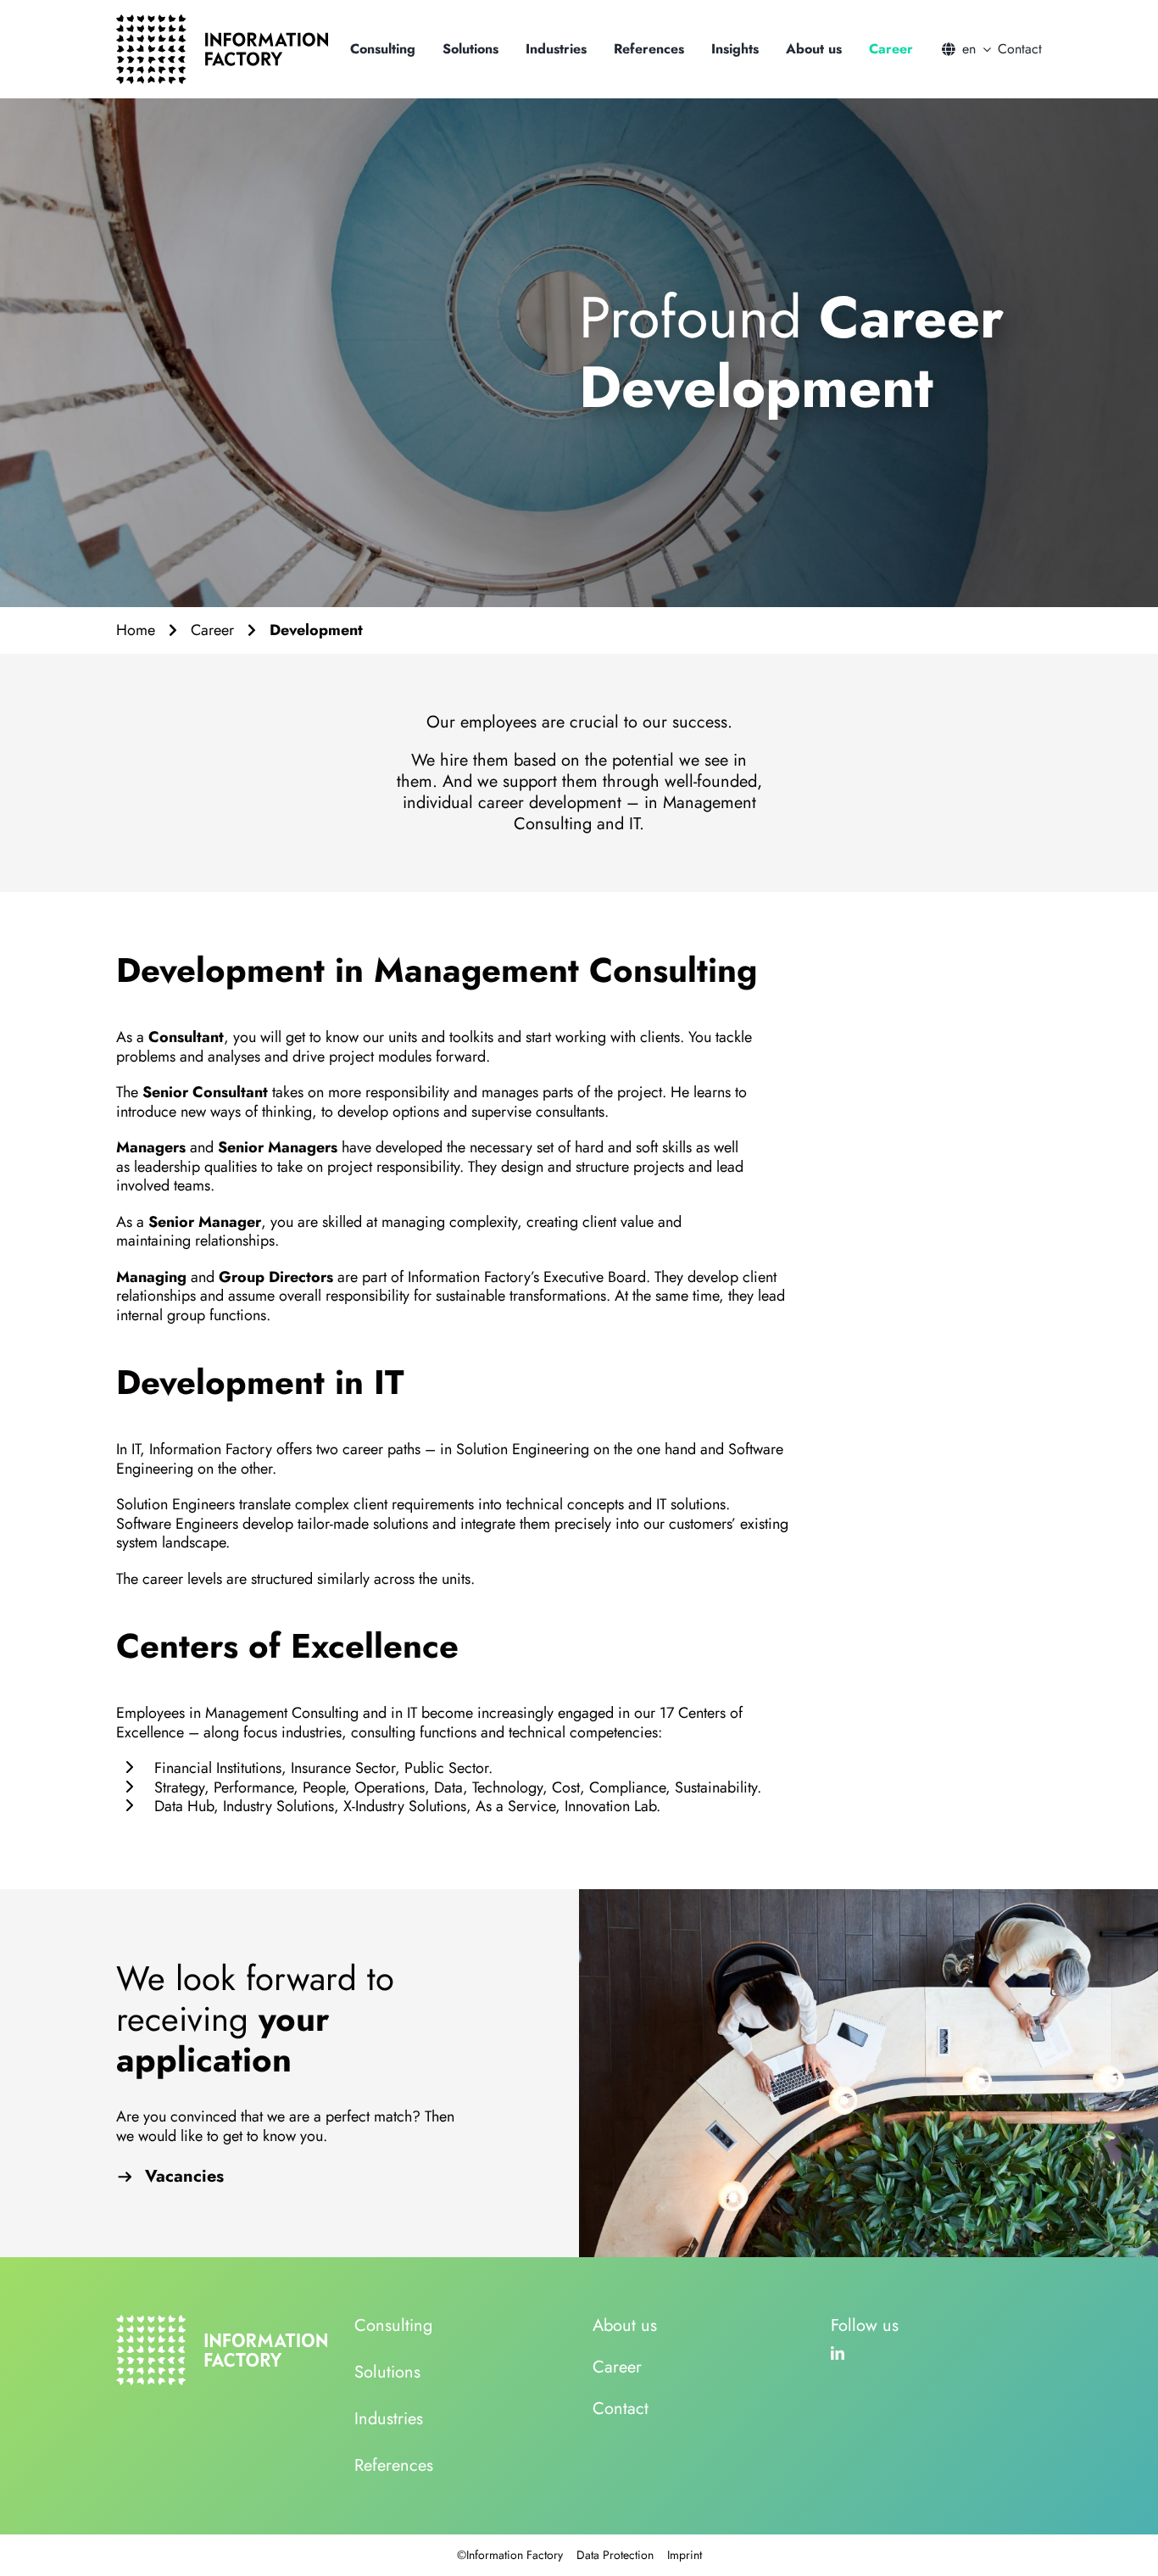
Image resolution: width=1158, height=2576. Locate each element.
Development (316, 630)
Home (136, 630)
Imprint (685, 2555)
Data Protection (615, 2555)
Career (212, 630)
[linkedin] (838, 2353)
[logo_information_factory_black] (222, 22)
